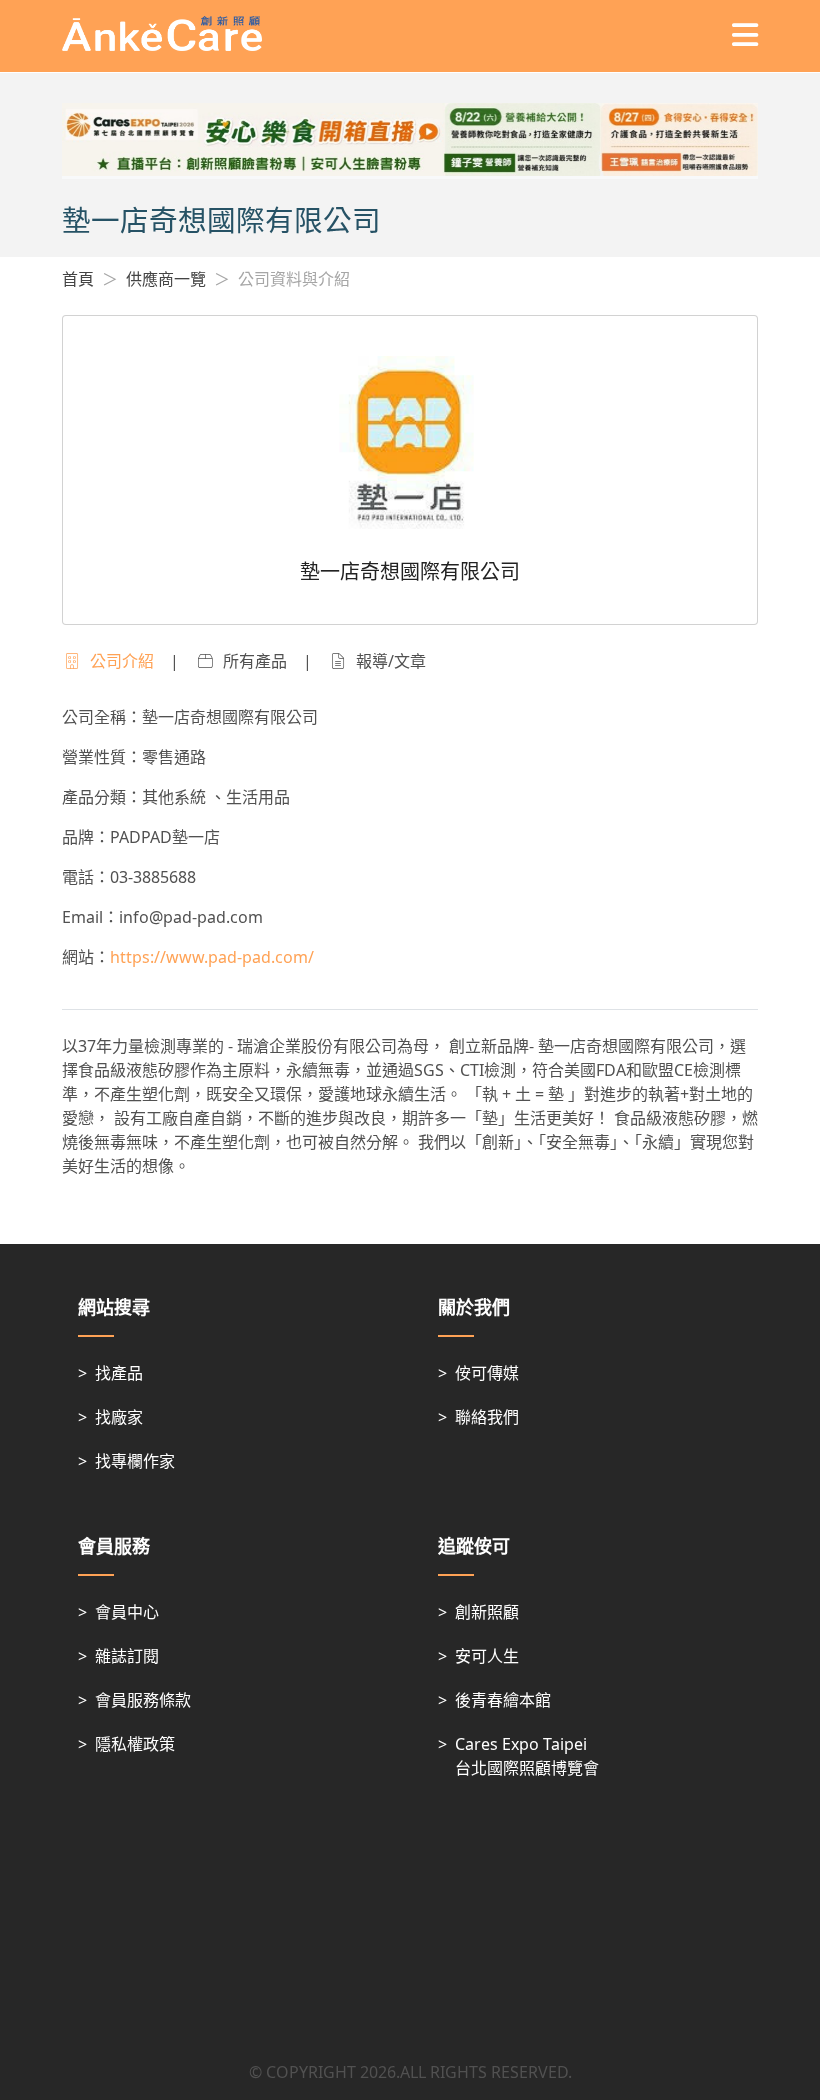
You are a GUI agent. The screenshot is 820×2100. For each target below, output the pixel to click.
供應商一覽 (166, 279)
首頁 (78, 279)
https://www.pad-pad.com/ (212, 957)
